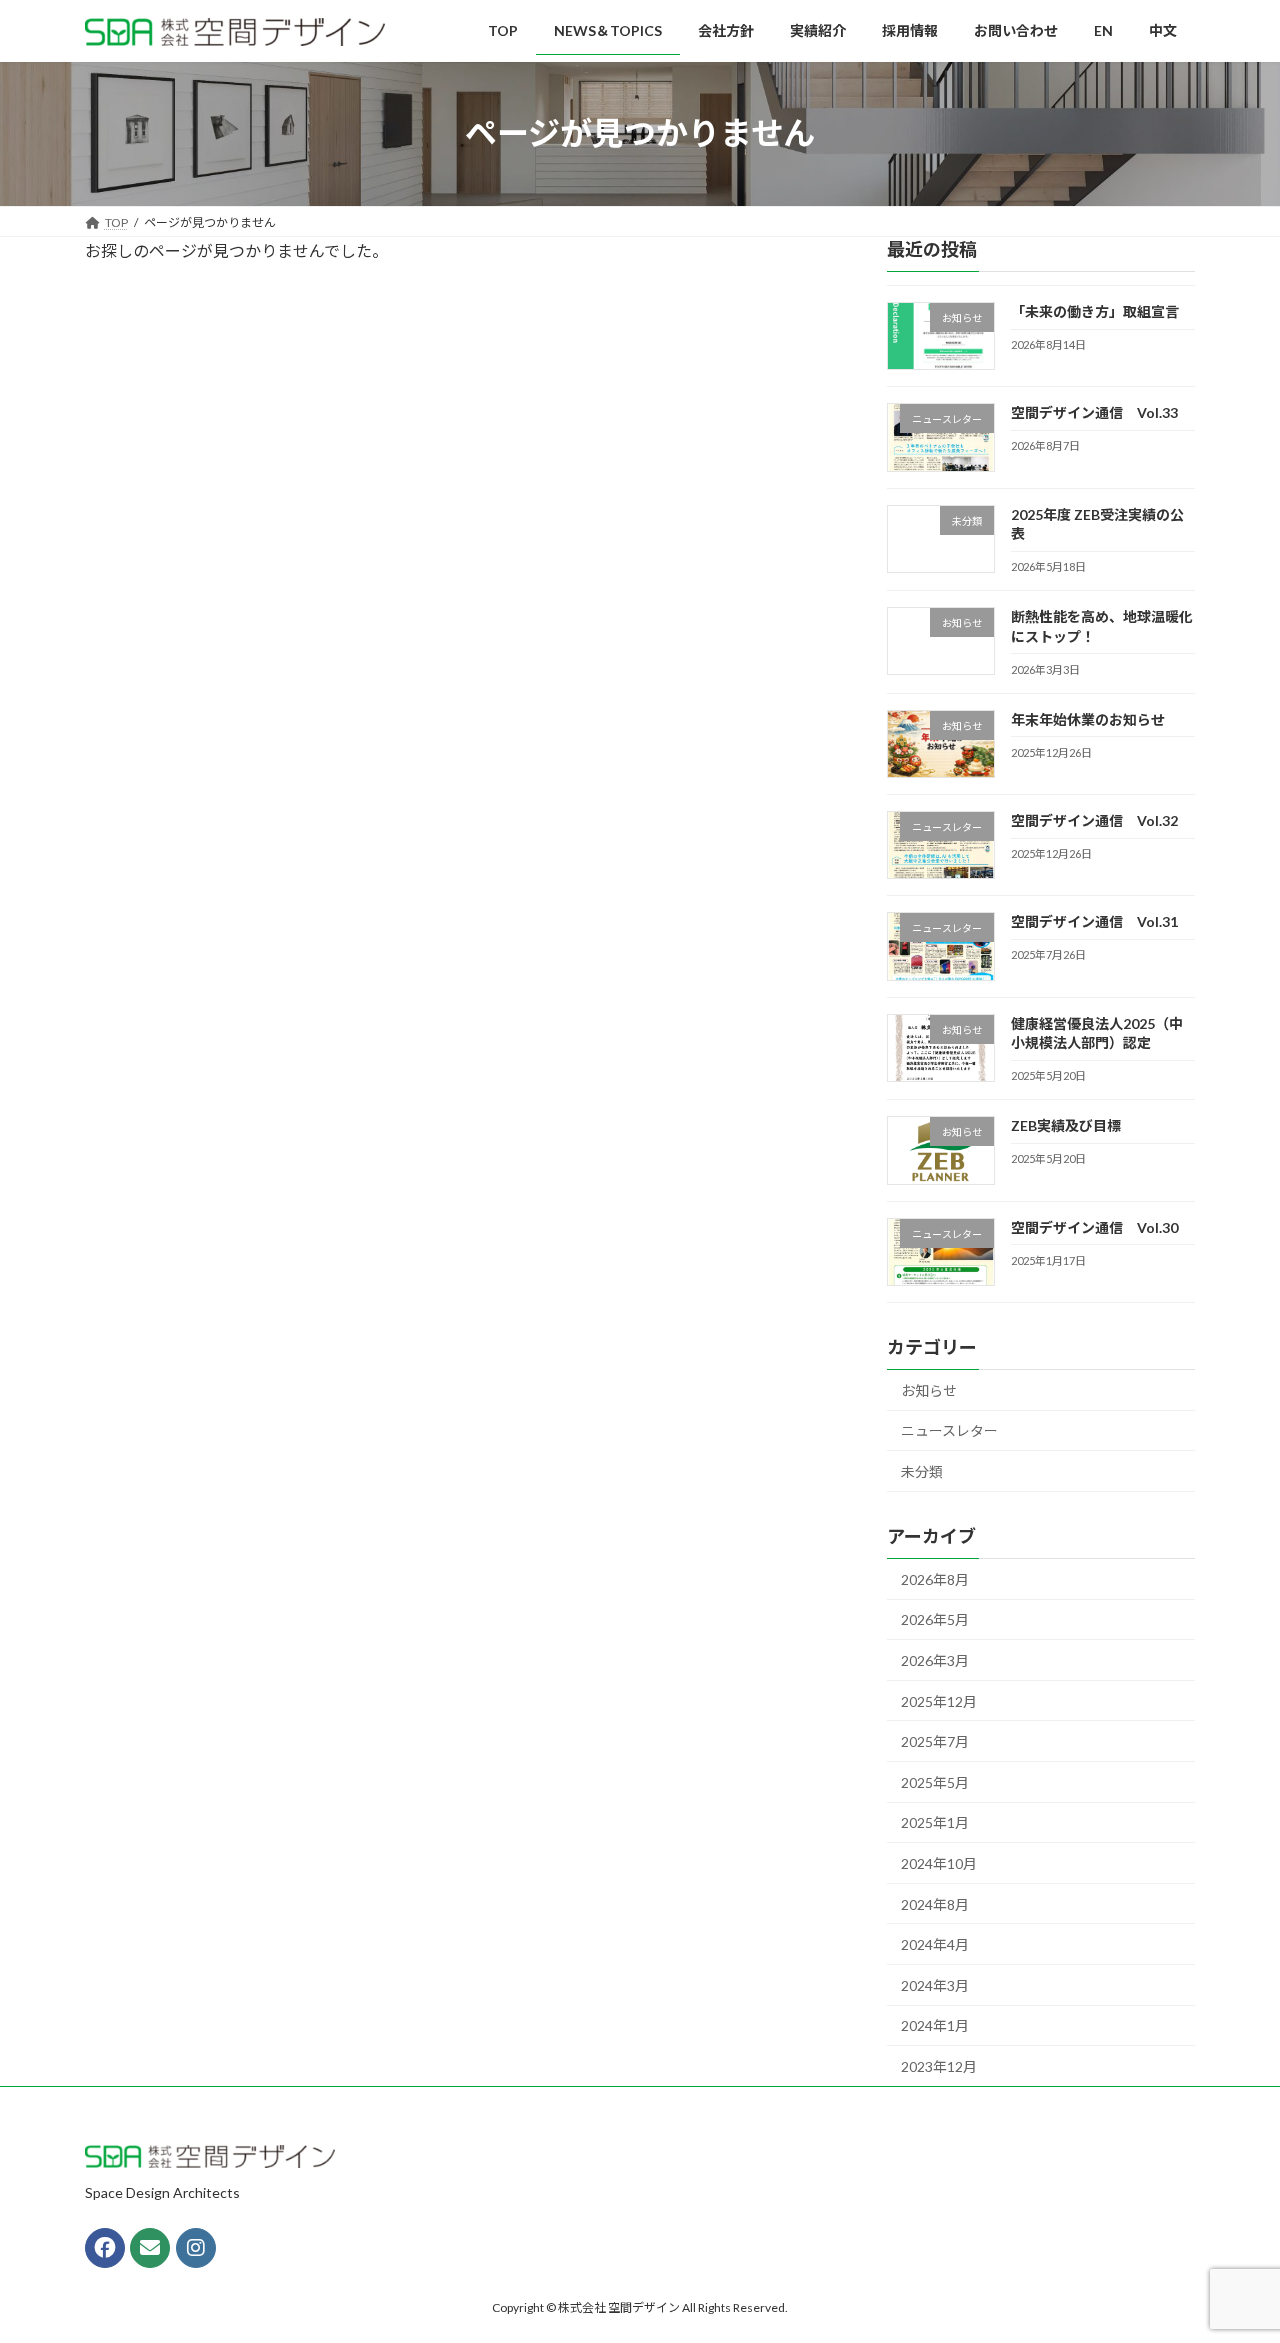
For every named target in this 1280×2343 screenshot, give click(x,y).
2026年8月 (935, 1578)
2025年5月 (935, 1781)
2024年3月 (935, 1984)
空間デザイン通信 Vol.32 (1094, 820)
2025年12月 (939, 1700)
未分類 (922, 1471)
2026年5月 (935, 1619)
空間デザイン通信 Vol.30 (1094, 1226)
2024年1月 (935, 2025)
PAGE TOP (1230, 2254)
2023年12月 (939, 2066)
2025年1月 (935, 1822)
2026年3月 (935, 1660)
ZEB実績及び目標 (1066, 1125)
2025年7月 (935, 1741)
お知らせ (929, 1389)
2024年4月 (935, 1944)
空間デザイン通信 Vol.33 (1094, 412)
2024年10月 (939, 1863)
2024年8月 (935, 1903)
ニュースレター (949, 1430)
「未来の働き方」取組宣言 (1095, 311)
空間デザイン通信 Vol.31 (1094, 921)
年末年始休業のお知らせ (1088, 718)
